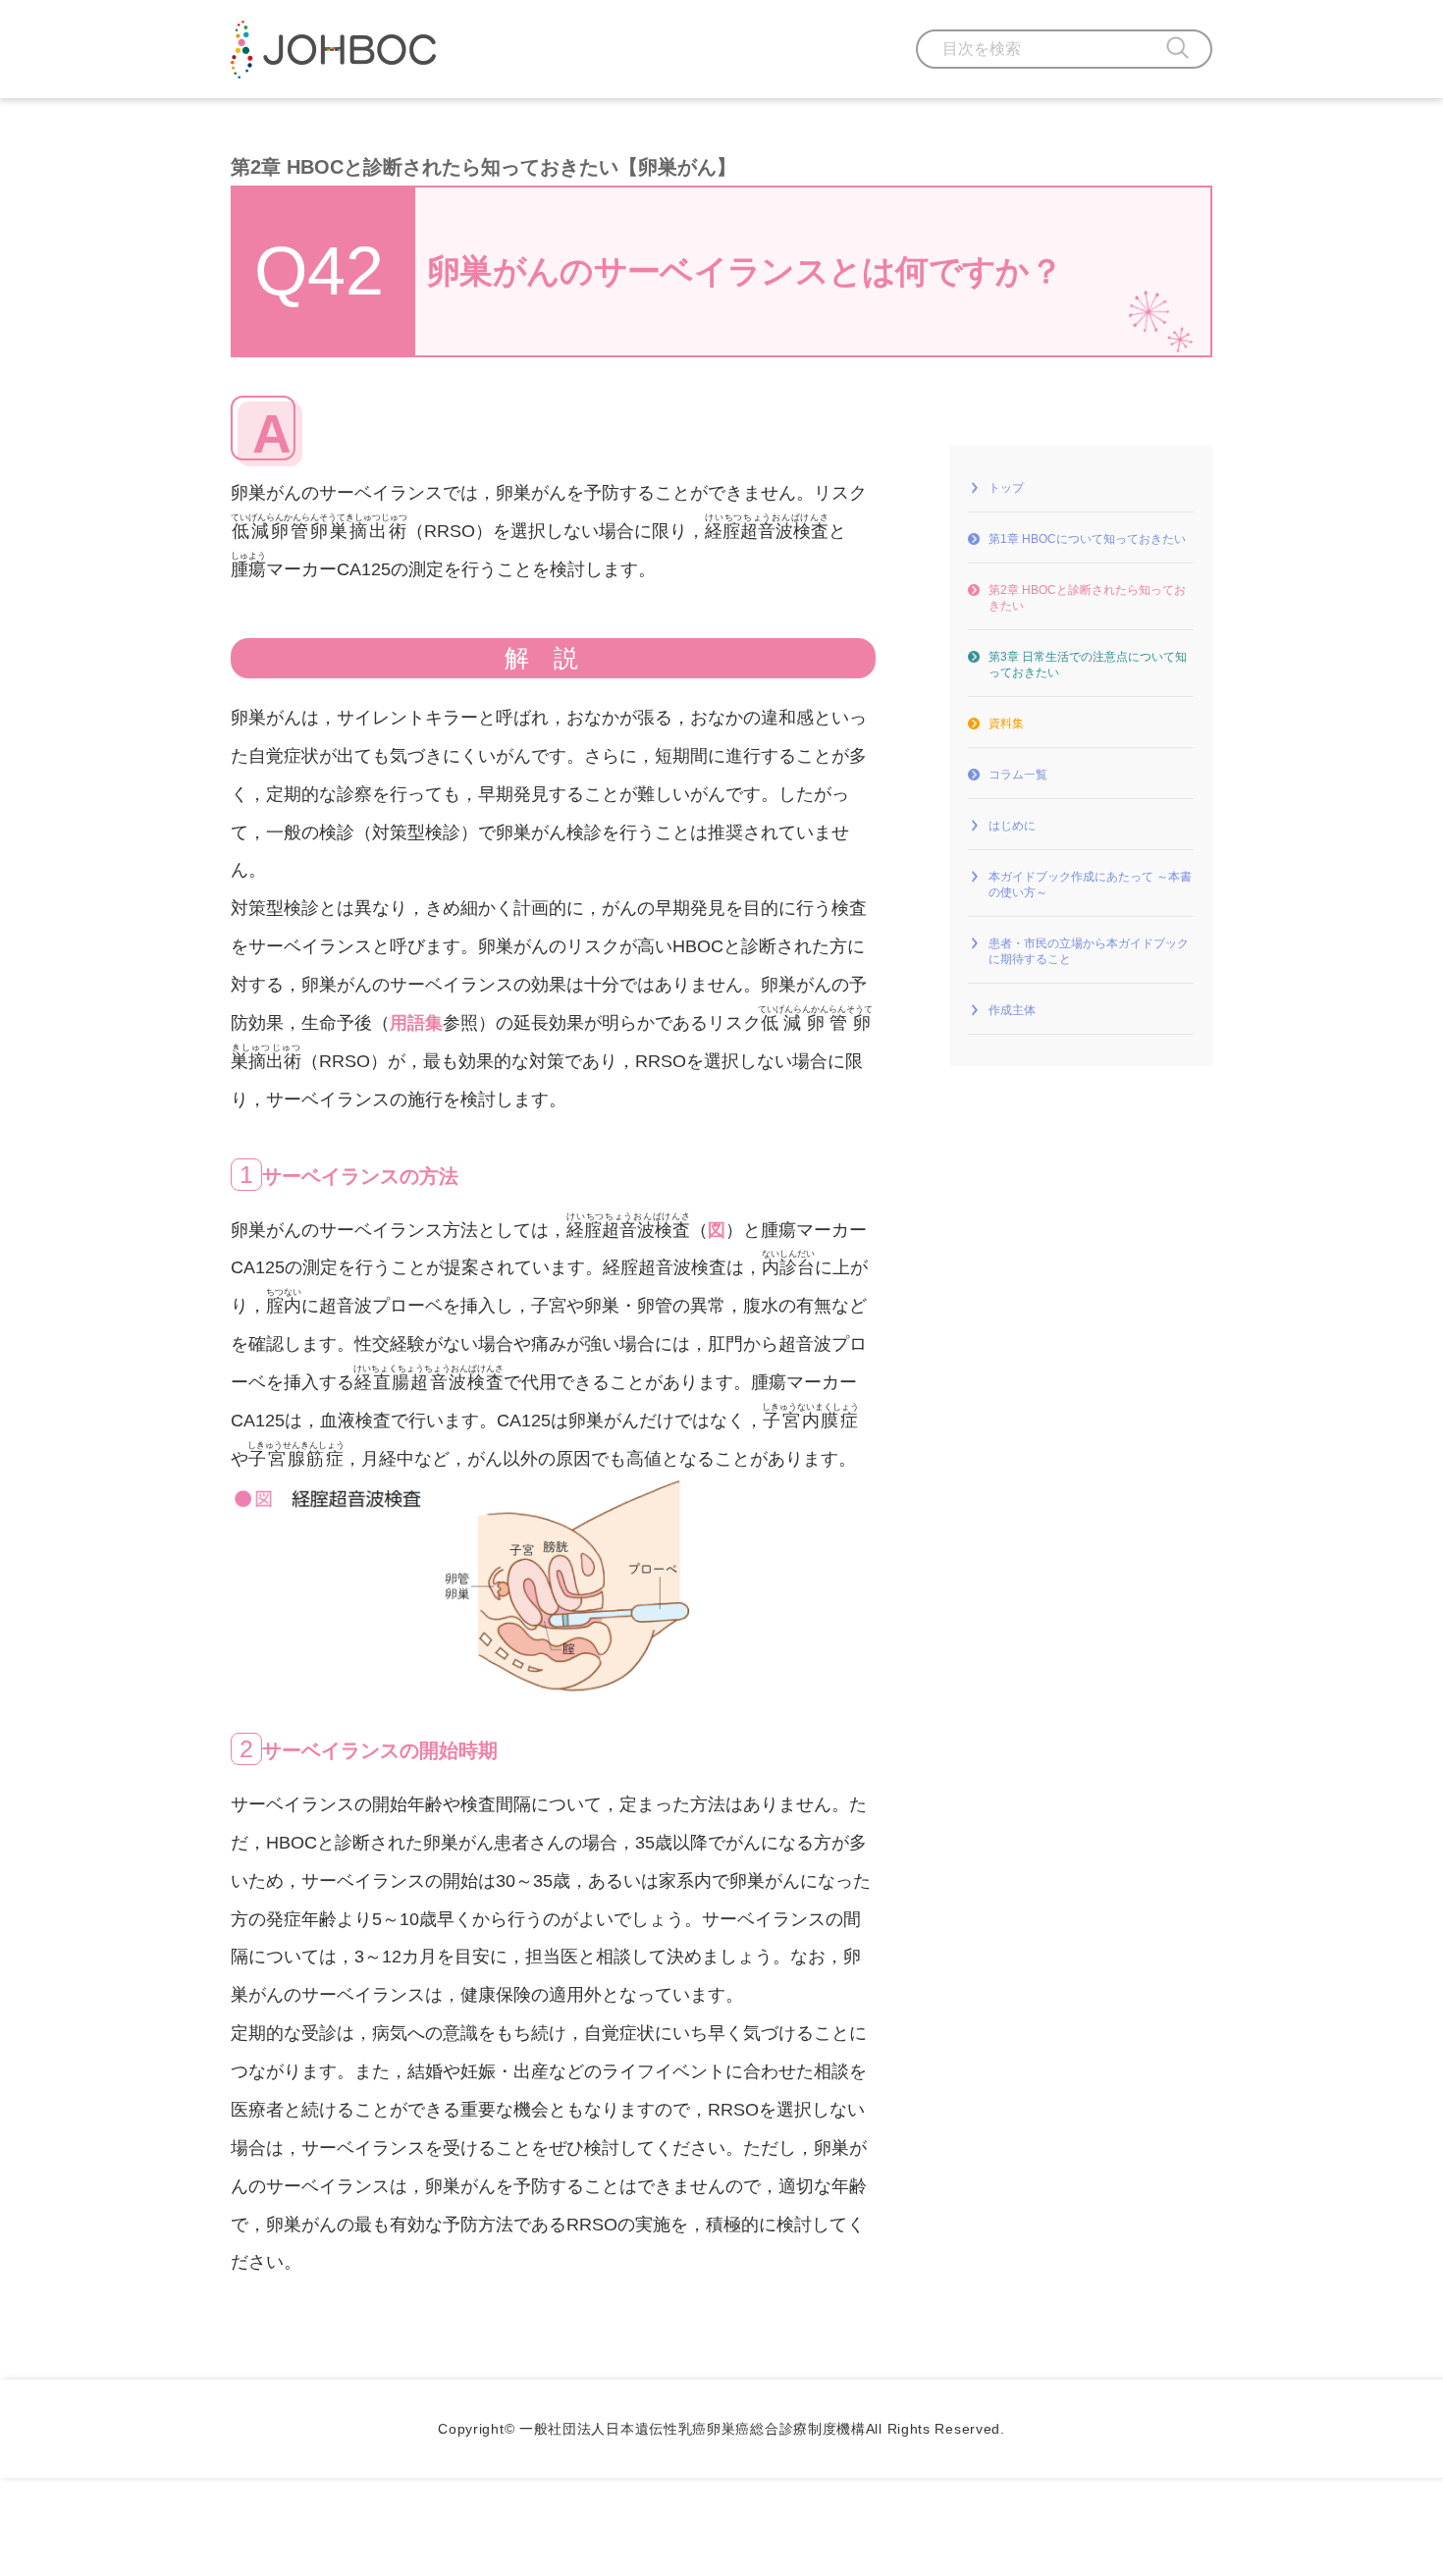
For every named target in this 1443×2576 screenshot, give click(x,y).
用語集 (416, 1023)
